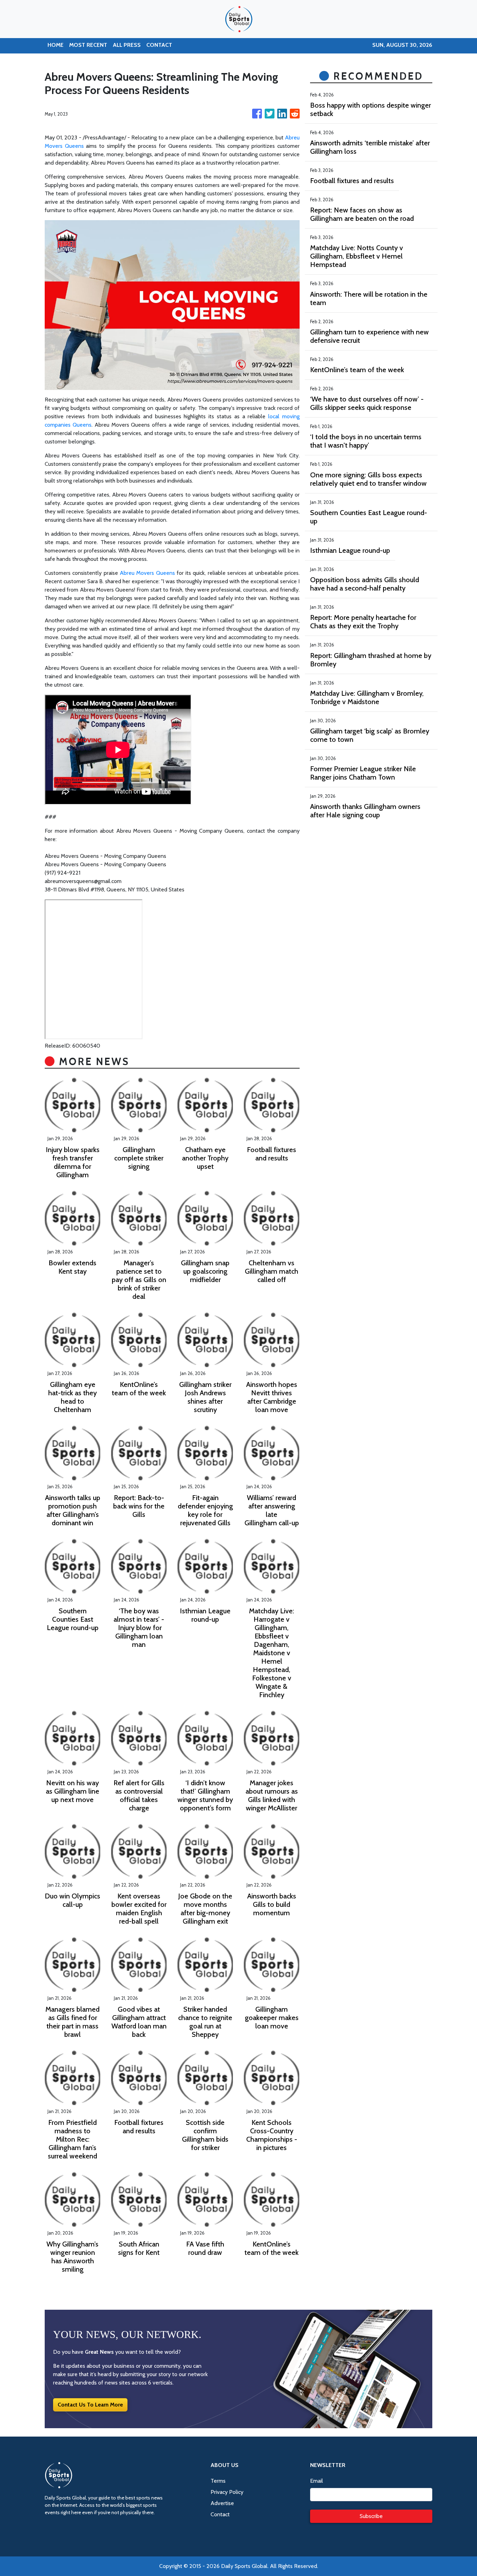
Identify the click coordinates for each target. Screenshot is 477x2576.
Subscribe (371, 2516)
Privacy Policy (227, 2492)
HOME (56, 45)
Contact (220, 2514)
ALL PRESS (127, 45)
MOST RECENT (88, 45)
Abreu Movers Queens (147, 573)
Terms (218, 2481)
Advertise (222, 2503)
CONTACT (159, 45)
